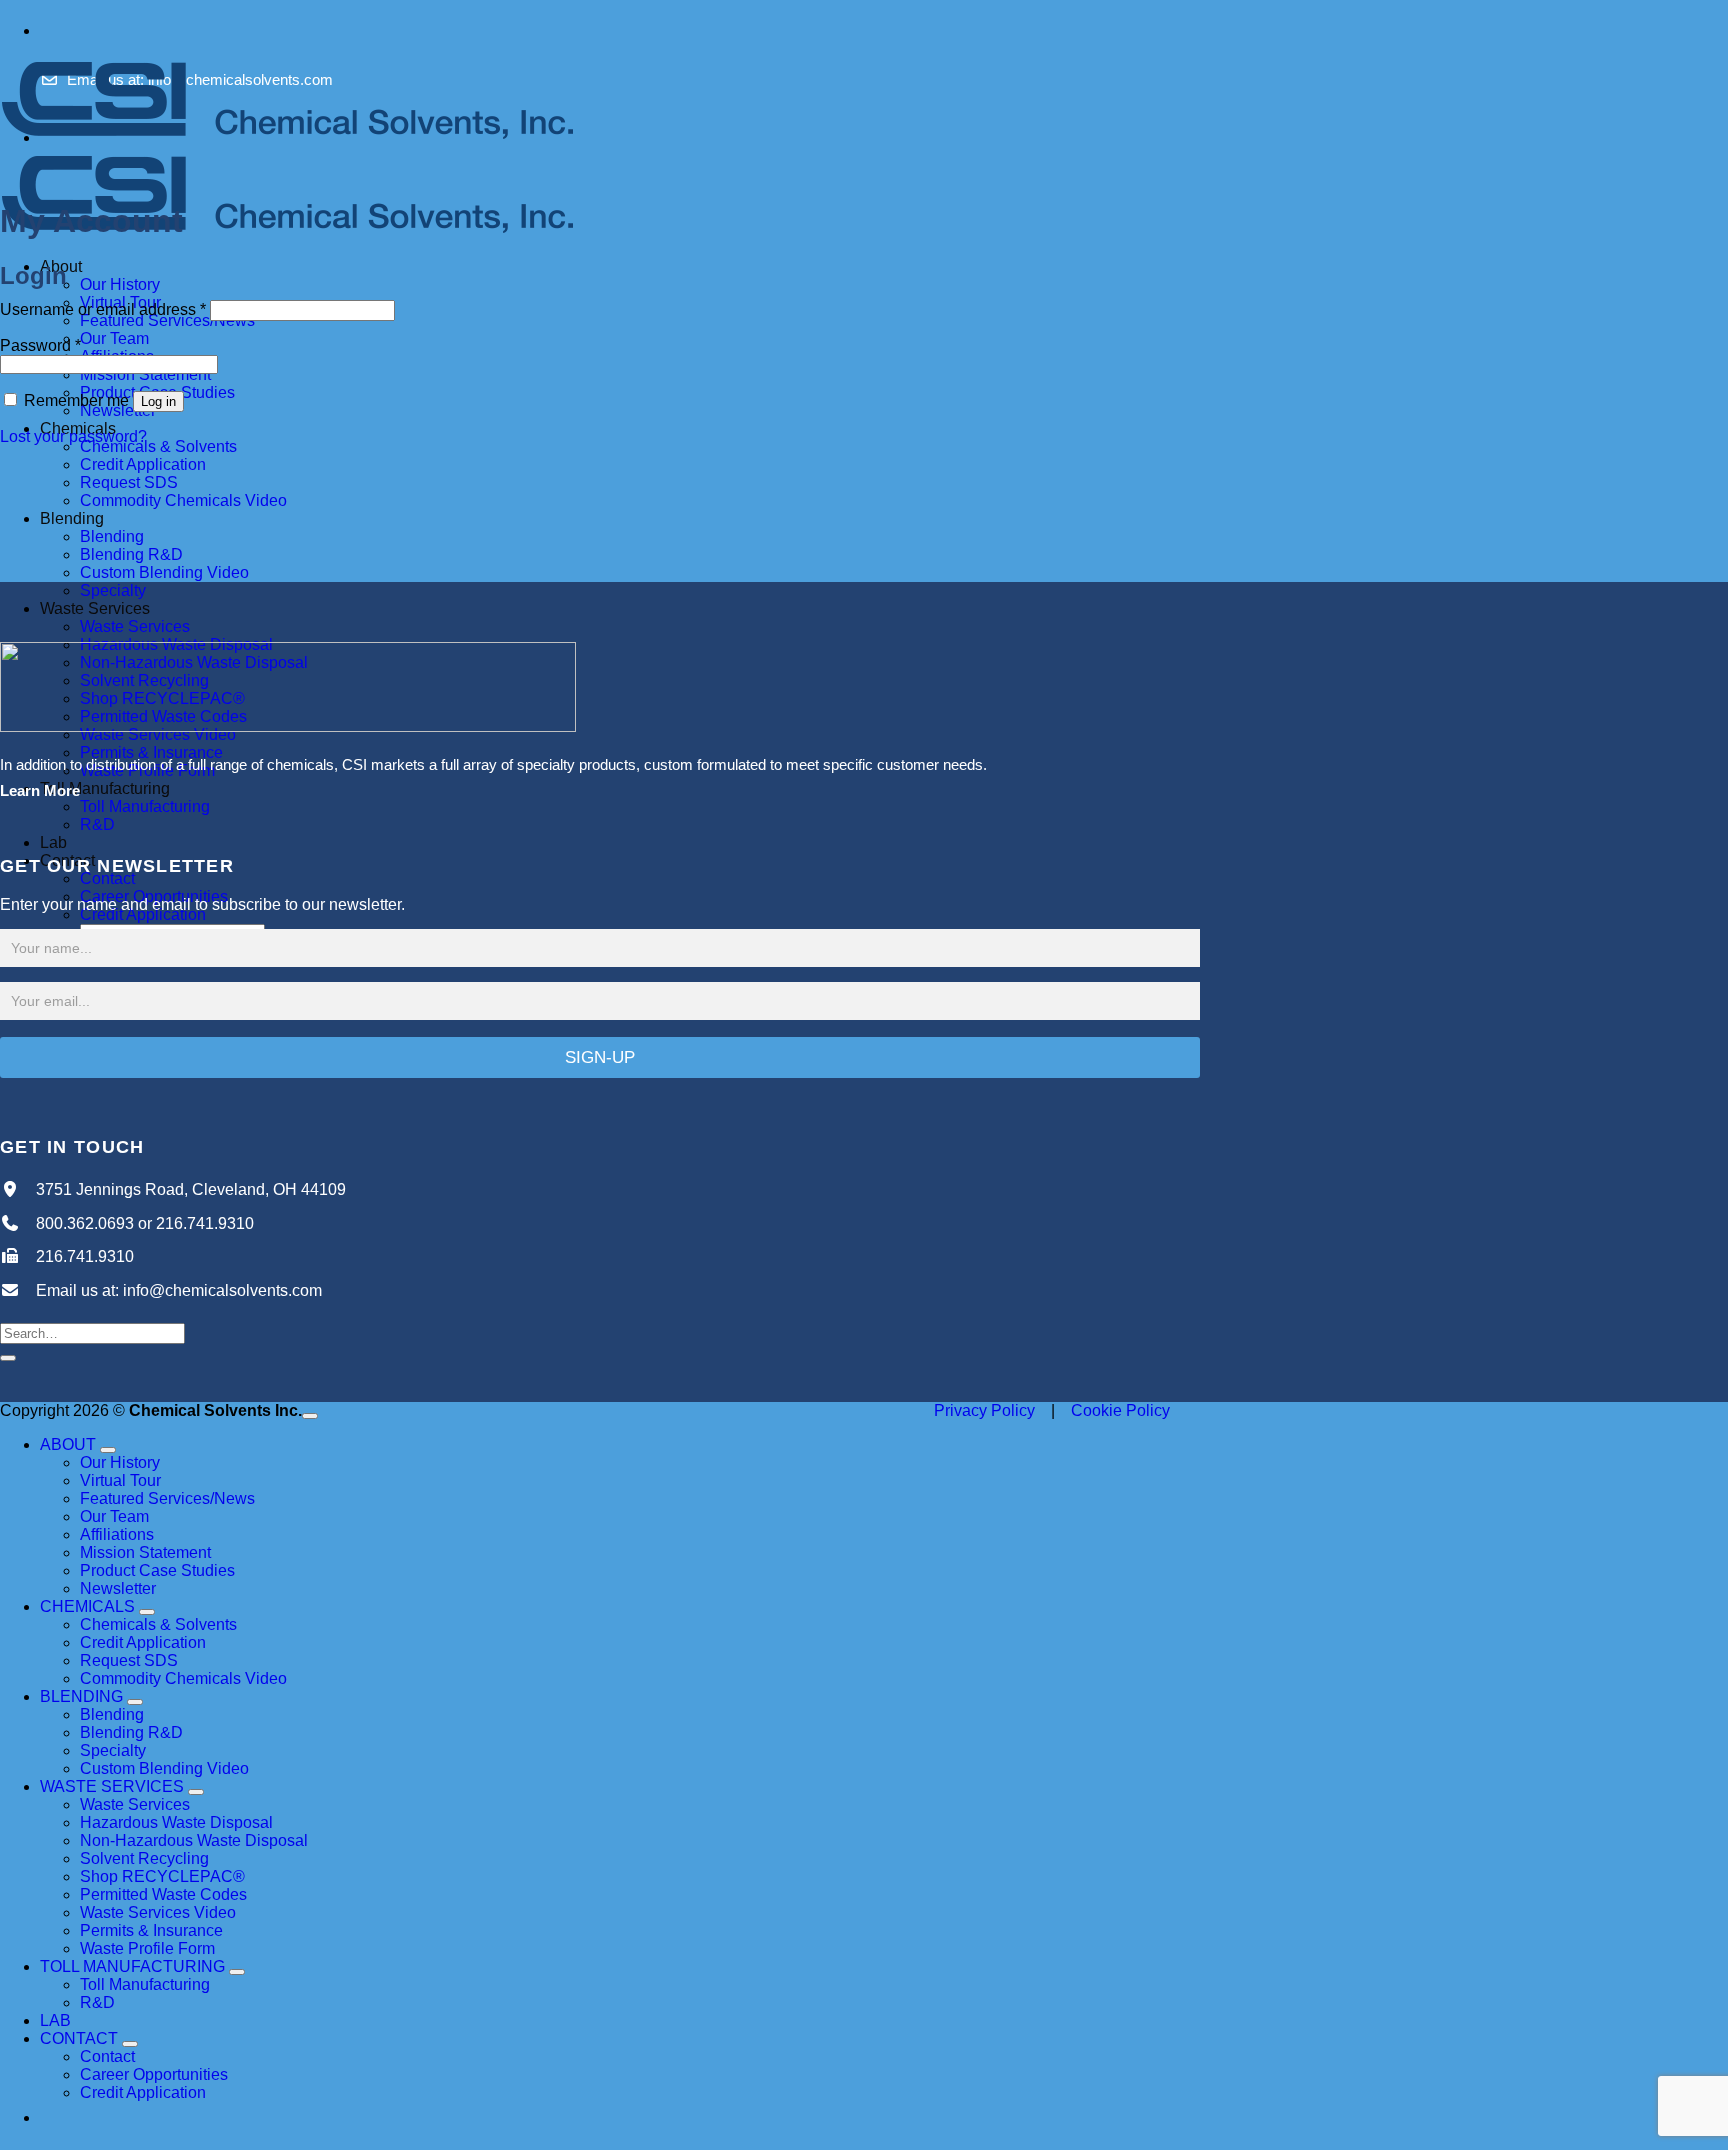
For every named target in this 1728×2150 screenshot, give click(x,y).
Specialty (113, 590)
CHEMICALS (87, 1606)
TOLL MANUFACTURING (132, 1966)
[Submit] (8, 1358)
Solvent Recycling (144, 1858)
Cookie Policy (1120, 1410)
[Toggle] (108, 1450)
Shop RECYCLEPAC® (162, 1876)
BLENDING (81, 1696)
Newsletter (118, 1588)
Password (40, 345)
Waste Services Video (158, 1912)
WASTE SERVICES (112, 1786)
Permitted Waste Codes (163, 1894)
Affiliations (117, 1534)
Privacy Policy (984, 1410)
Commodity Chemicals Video (183, 500)
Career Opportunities (154, 2074)
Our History (120, 284)
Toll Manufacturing (105, 788)
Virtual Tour (120, 1480)
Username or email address (103, 309)
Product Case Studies (157, 1570)
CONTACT (79, 2038)
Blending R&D (131, 554)
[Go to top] (310, 1416)
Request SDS (129, 482)
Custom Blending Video (164, 572)
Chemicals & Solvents (158, 446)
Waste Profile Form (147, 1948)
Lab (53, 842)
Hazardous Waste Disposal (176, 1822)
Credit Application (143, 464)
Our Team (114, 338)
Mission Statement (145, 374)
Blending (72, 518)
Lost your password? (73, 436)
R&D (97, 824)
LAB (55, 2020)
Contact (107, 878)
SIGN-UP (600, 1057)
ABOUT (68, 1444)
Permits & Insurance (151, 1930)
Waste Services (95, 608)
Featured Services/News (167, 1498)
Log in (158, 401)
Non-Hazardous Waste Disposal (194, 1840)
